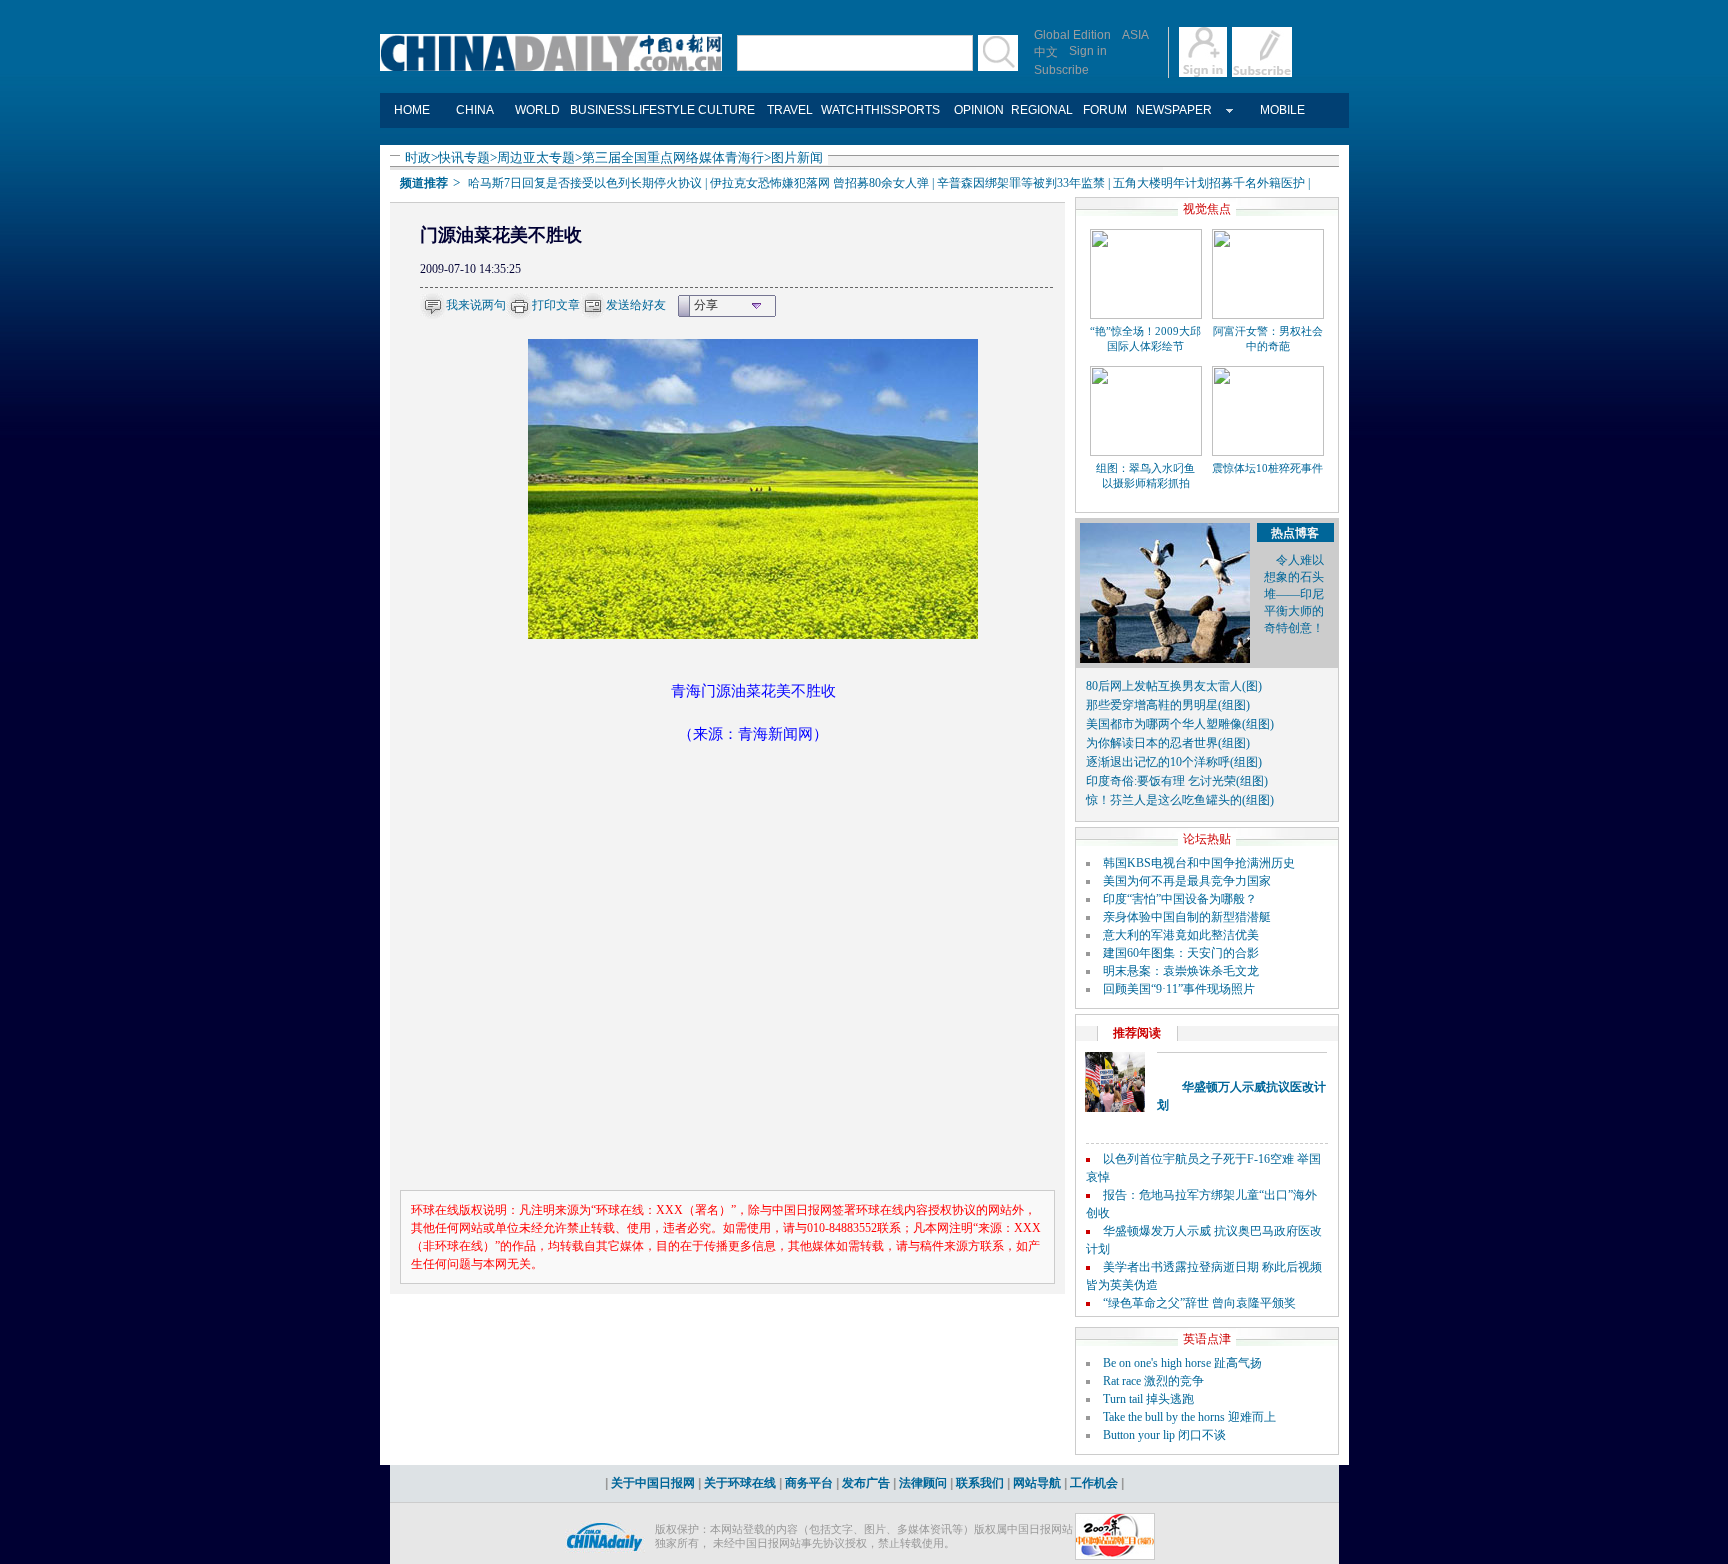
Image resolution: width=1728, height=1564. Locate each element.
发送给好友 (636, 305)
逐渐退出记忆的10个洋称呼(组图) (1174, 762)
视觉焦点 (1207, 209)
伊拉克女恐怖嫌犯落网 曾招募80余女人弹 (819, 183)
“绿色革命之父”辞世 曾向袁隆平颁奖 (1199, 1303)
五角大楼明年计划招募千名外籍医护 (1209, 183)
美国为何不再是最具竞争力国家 (1187, 881)
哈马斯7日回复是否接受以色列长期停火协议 (585, 183)
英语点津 (1207, 1339)
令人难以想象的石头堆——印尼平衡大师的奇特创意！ (1294, 594)
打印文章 (556, 305)
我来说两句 (476, 305)
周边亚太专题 (536, 157)
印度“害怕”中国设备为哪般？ (1180, 899)
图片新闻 (797, 157)
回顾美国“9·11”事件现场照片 (1179, 989)
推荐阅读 (1137, 1033)
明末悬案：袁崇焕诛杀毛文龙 (1181, 971)
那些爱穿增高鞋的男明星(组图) (1168, 705)
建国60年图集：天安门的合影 (1181, 953)
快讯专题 (464, 157)
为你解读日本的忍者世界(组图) (1168, 743)
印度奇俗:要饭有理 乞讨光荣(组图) (1177, 781)
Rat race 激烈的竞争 (1153, 1381)
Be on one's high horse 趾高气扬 (1182, 1363)
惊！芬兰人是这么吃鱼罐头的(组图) (1180, 800)
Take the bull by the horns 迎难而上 (1189, 1417)
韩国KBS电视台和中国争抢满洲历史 (1199, 863)
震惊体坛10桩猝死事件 (1267, 468)
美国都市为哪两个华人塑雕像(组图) (1180, 724)
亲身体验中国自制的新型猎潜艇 (1187, 917)
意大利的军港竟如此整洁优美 (1181, 935)
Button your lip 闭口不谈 (1164, 1435)
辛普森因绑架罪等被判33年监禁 (1021, 183)
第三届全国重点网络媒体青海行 (673, 157)
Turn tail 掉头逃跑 (1148, 1399)
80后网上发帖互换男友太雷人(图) (1174, 686)
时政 (418, 157)
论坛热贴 (1207, 839)
